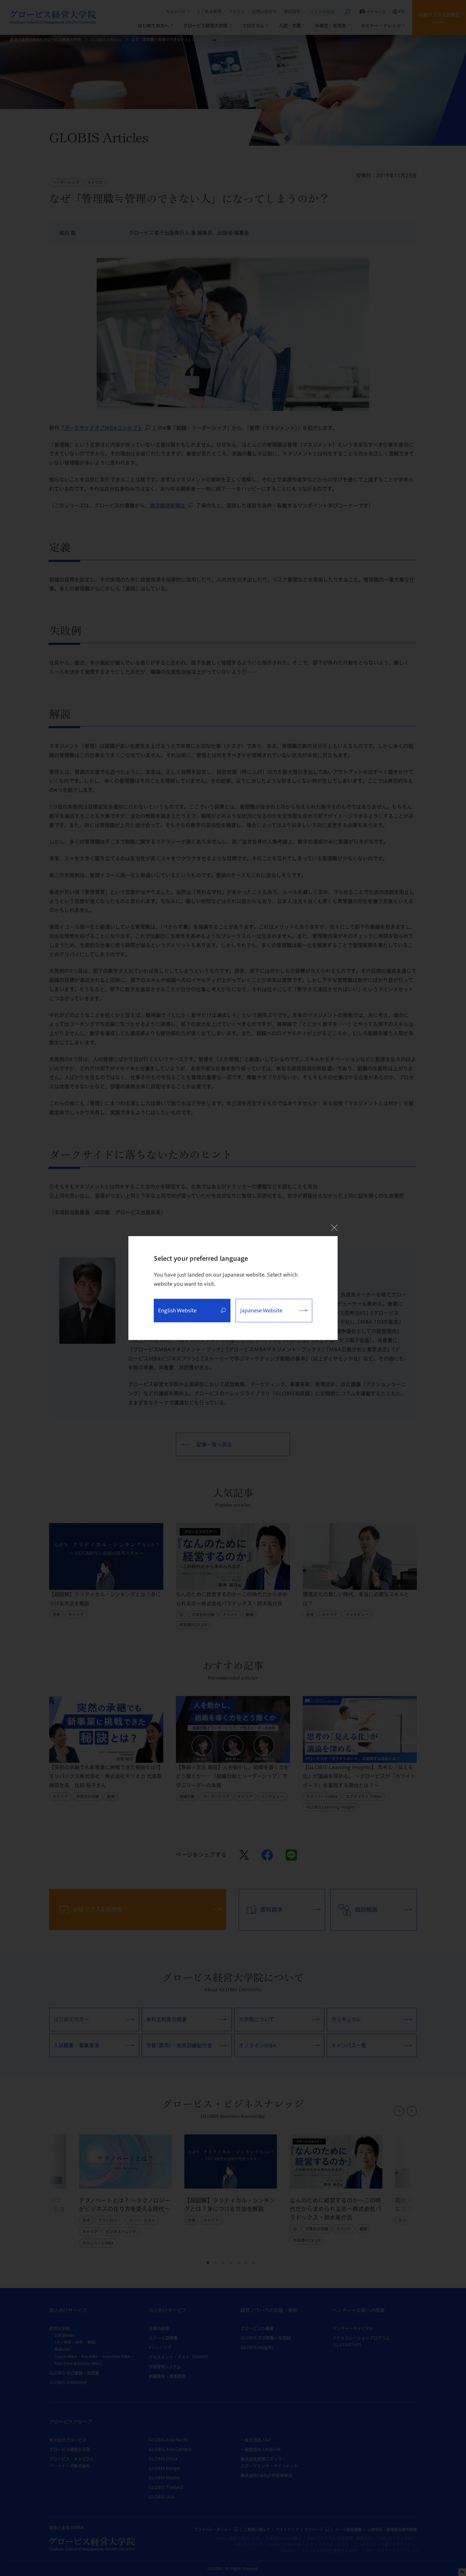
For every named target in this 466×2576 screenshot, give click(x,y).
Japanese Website (261, 1310)
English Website (177, 1310)
